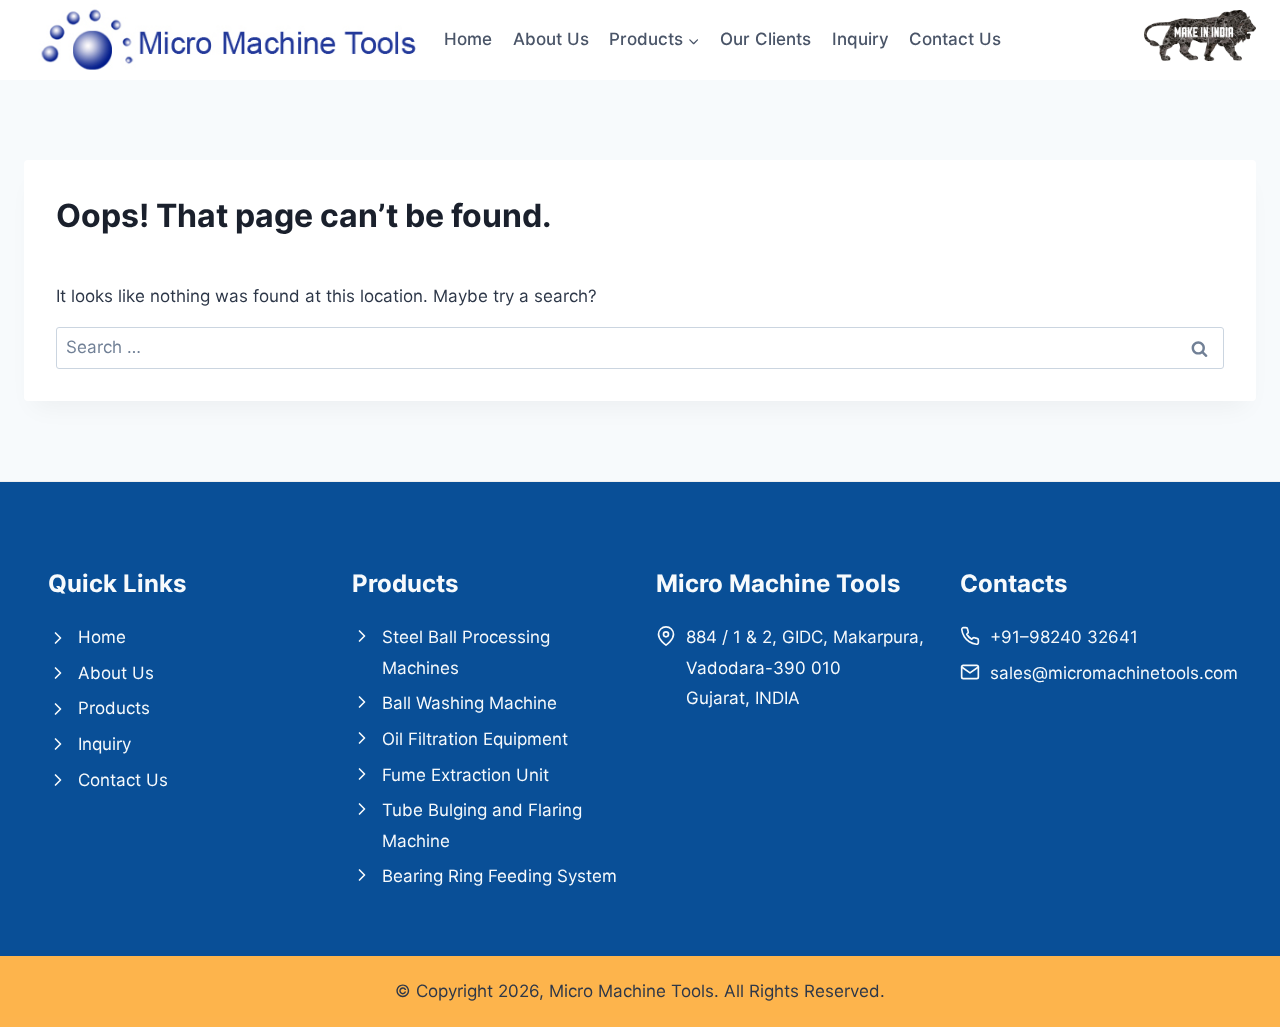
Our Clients (765, 39)
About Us (551, 39)
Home (468, 39)
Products (114, 708)
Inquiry (860, 39)
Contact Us (955, 39)
